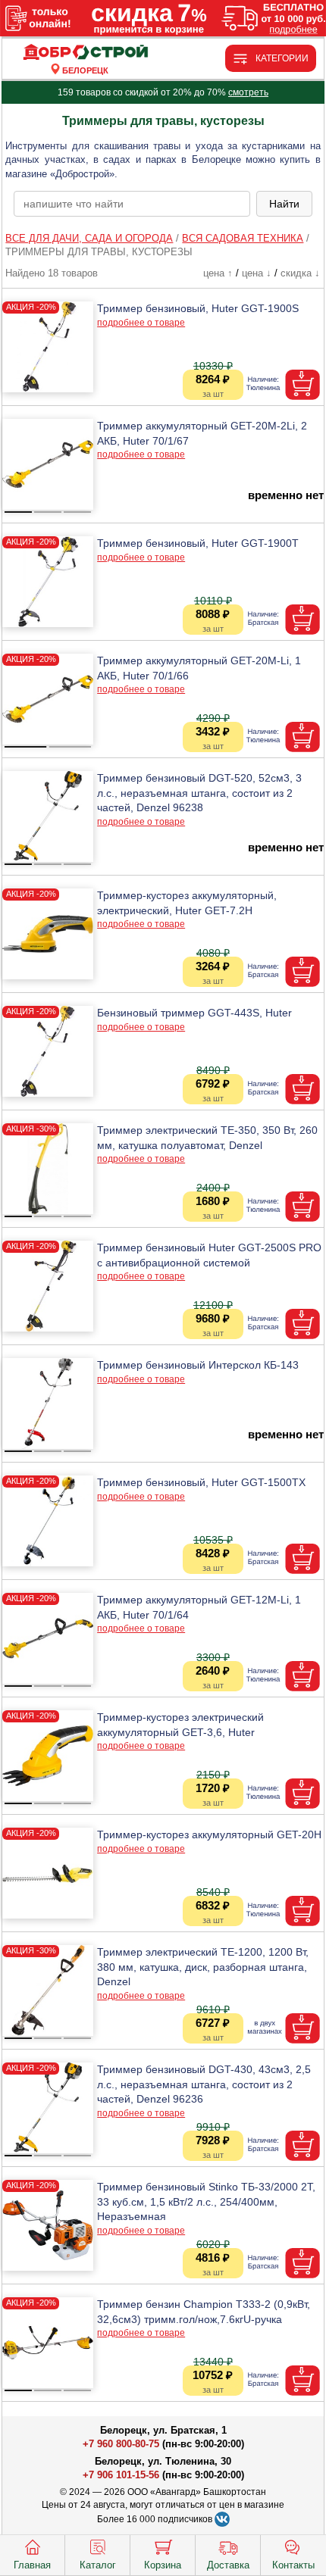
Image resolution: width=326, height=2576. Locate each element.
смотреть (248, 92)
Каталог (98, 2565)
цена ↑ (218, 273)
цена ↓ (257, 273)
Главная (32, 2565)
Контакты (293, 2565)
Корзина (163, 2565)
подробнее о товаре (141, 323)
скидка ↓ (300, 273)
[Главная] (85, 53)
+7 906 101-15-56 (121, 2475)
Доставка (228, 2565)
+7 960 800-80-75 (121, 2444)
